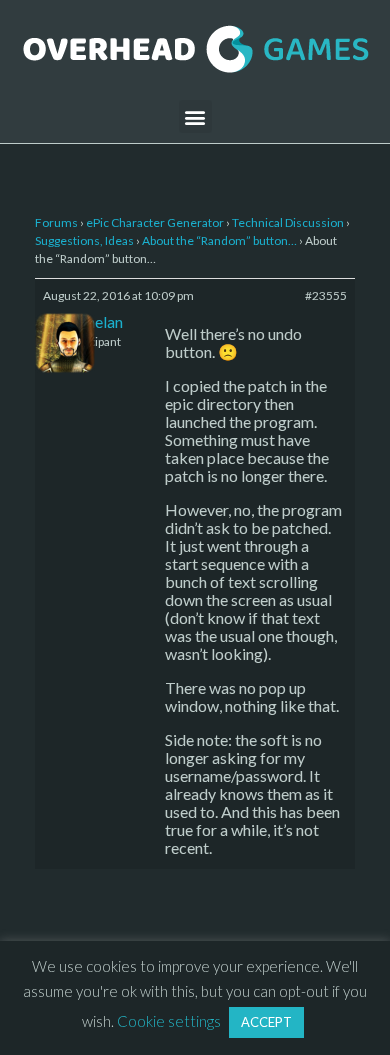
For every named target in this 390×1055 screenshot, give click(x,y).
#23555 (326, 295)
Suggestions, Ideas (84, 240)
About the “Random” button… (219, 240)
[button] (195, 116)
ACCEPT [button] (266, 1022)
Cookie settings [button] (169, 1021)
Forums (56, 222)
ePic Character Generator (155, 222)
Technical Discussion (288, 222)
